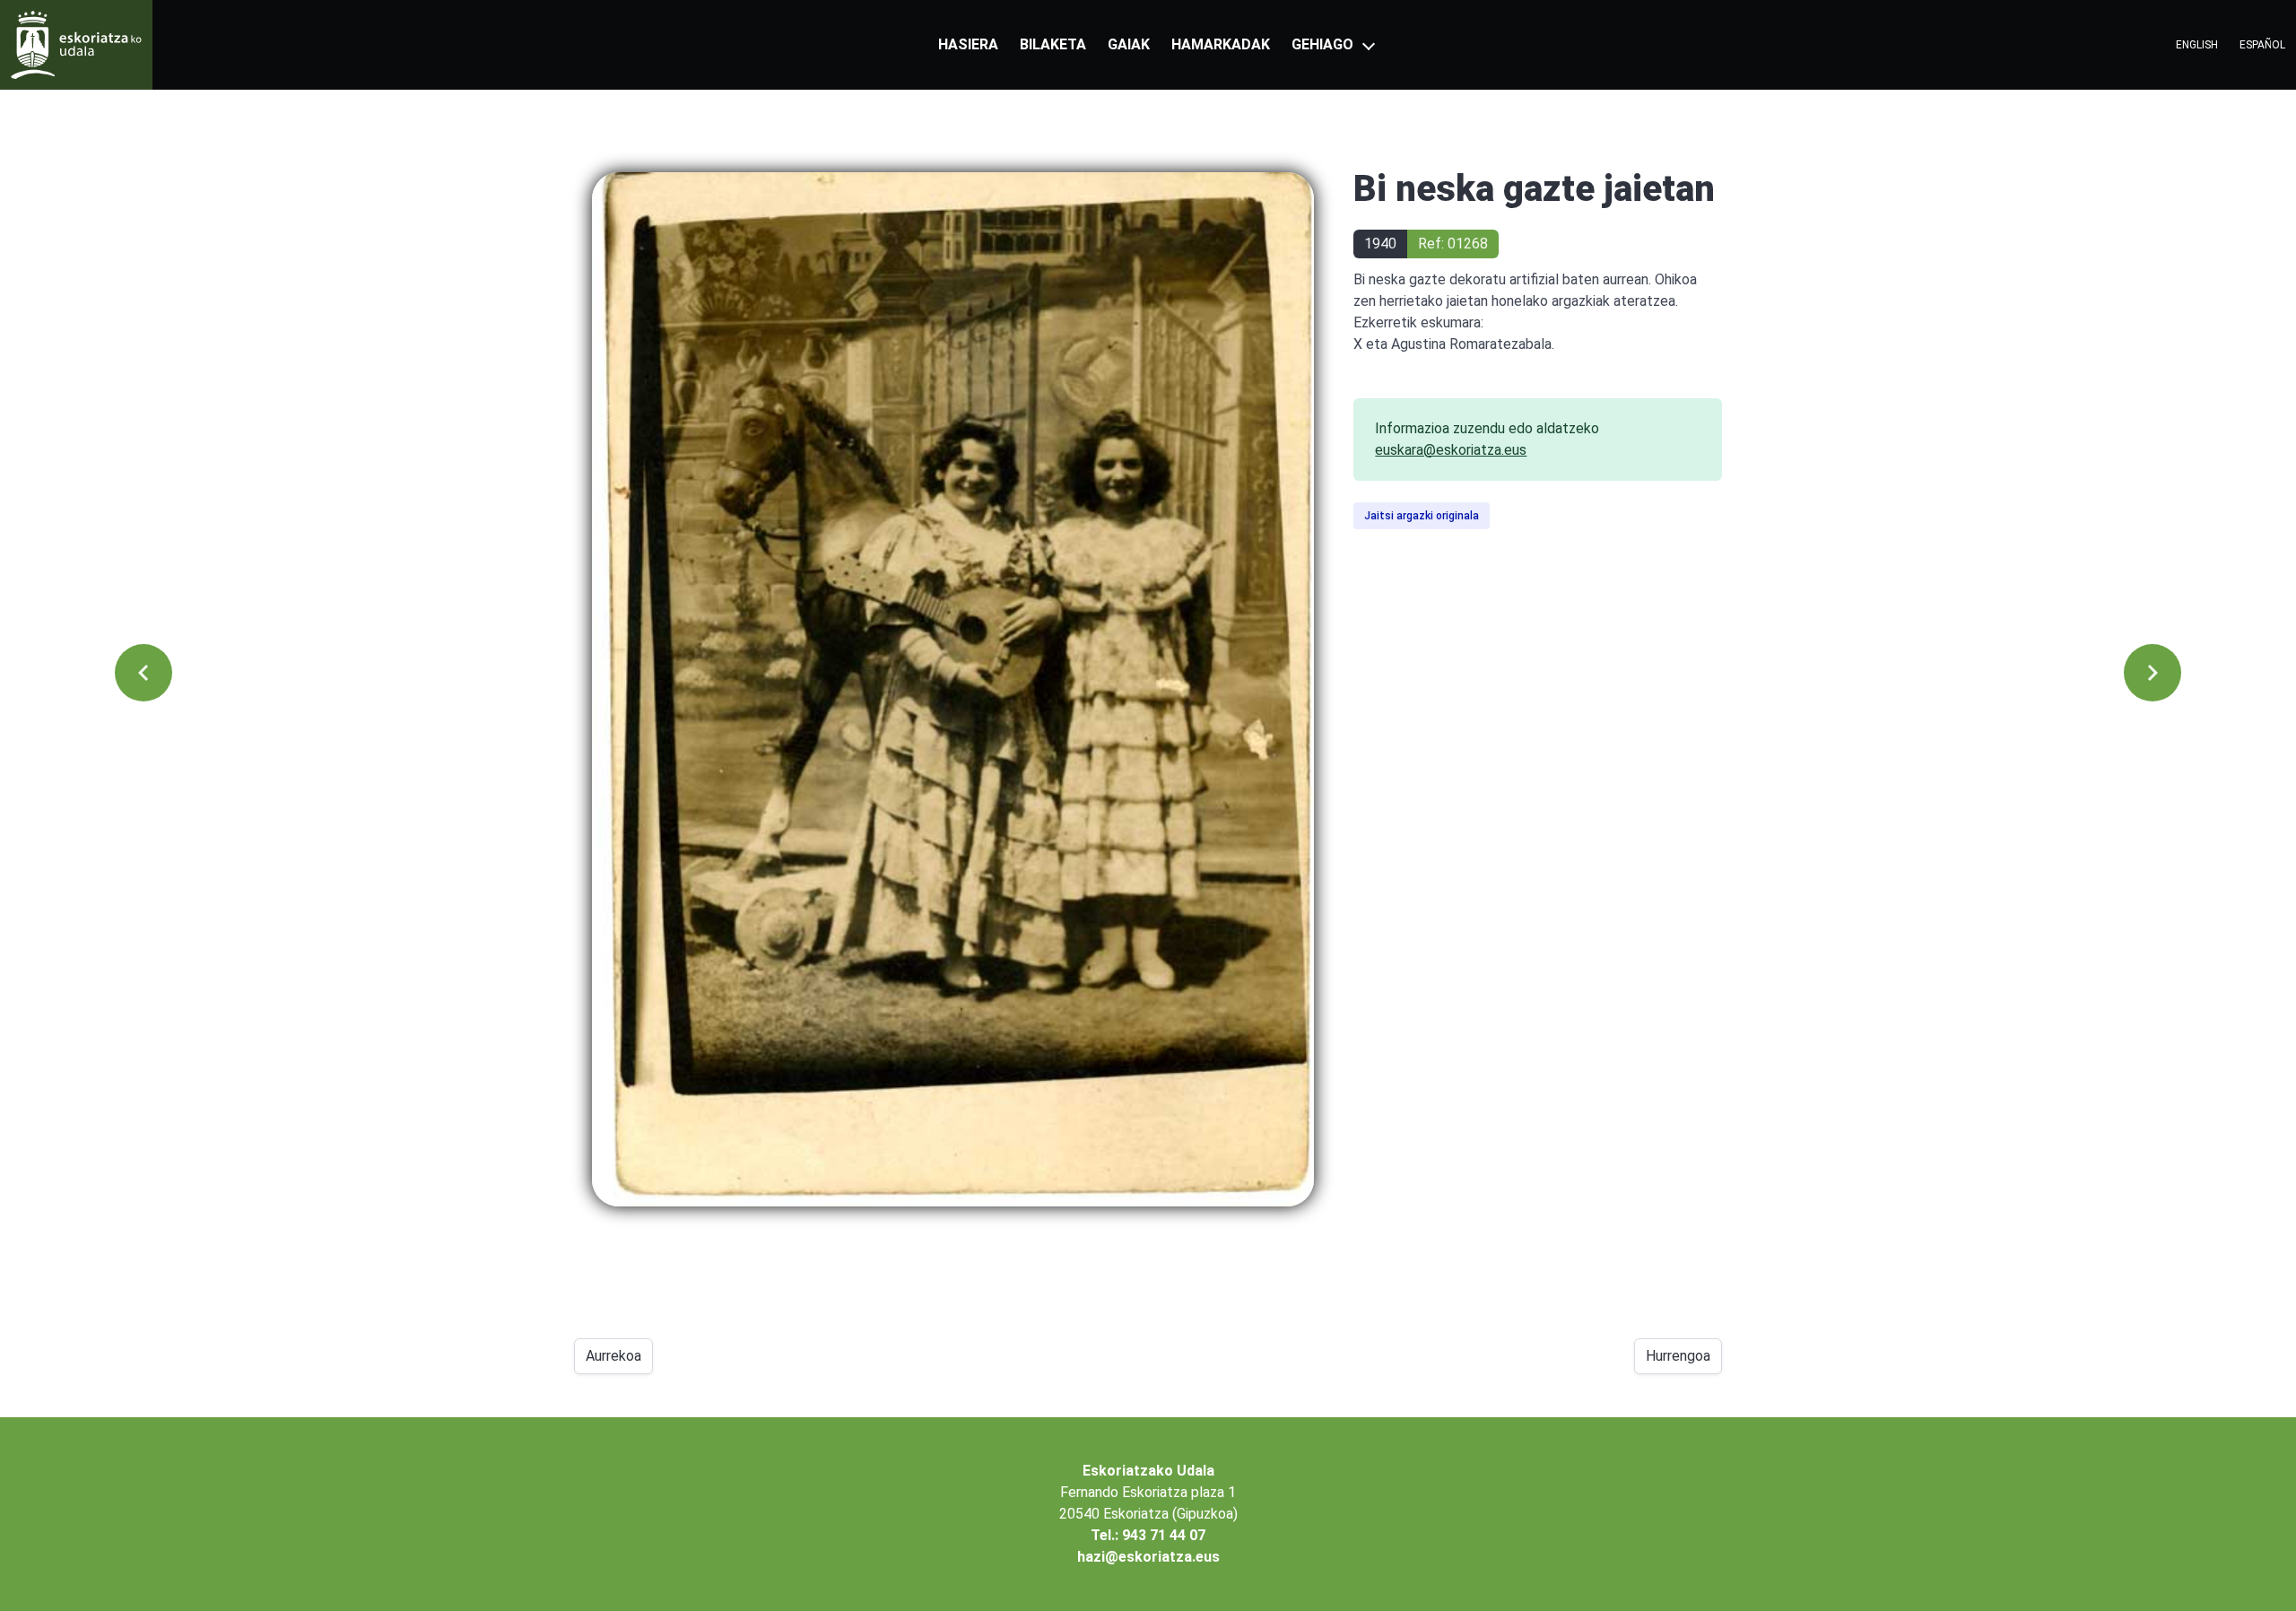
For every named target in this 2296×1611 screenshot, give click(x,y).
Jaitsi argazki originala (1422, 516)
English (2197, 45)
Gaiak (1129, 44)
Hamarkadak (1221, 44)
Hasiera (968, 44)
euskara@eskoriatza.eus (1451, 450)
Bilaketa (1053, 44)
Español (2262, 45)
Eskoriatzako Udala (1148, 1471)
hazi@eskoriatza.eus (1148, 1557)
